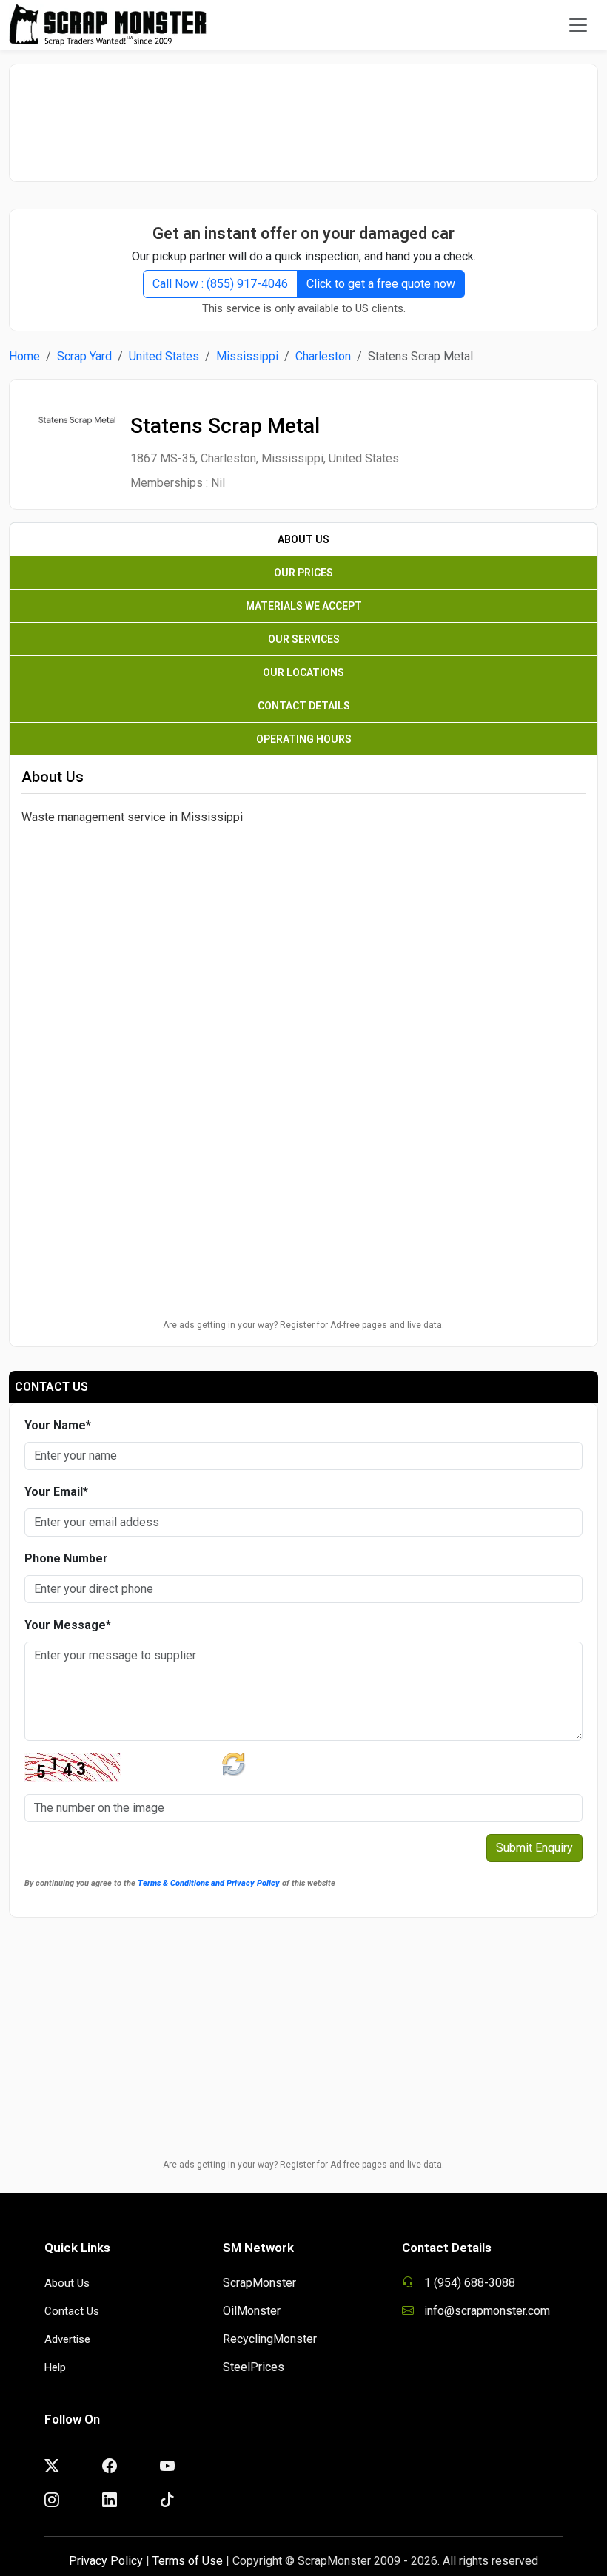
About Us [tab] (303, 539)
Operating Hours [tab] (304, 739)
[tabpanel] (303, 932)
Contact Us (72, 2311)
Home (24, 356)
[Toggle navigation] (578, 25)
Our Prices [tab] (303, 573)
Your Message (68, 1625)
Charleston (323, 356)
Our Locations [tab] (303, 672)
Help (55, 2367)
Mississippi (247, 356)
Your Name (58, 1425)
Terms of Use (188, 2561)
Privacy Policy (106, 2561)
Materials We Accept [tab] (304, 606)
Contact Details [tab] (304, 706)
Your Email (56, 1492)
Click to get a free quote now (381, 284)
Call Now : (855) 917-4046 (220, 284)
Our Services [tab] (304, 639)
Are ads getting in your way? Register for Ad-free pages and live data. (303, 1325)
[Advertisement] (303, 115)
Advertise (67, 2339)
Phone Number (66, 1558)
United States (164, 356)
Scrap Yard (84, 356)
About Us (67, 2283)
